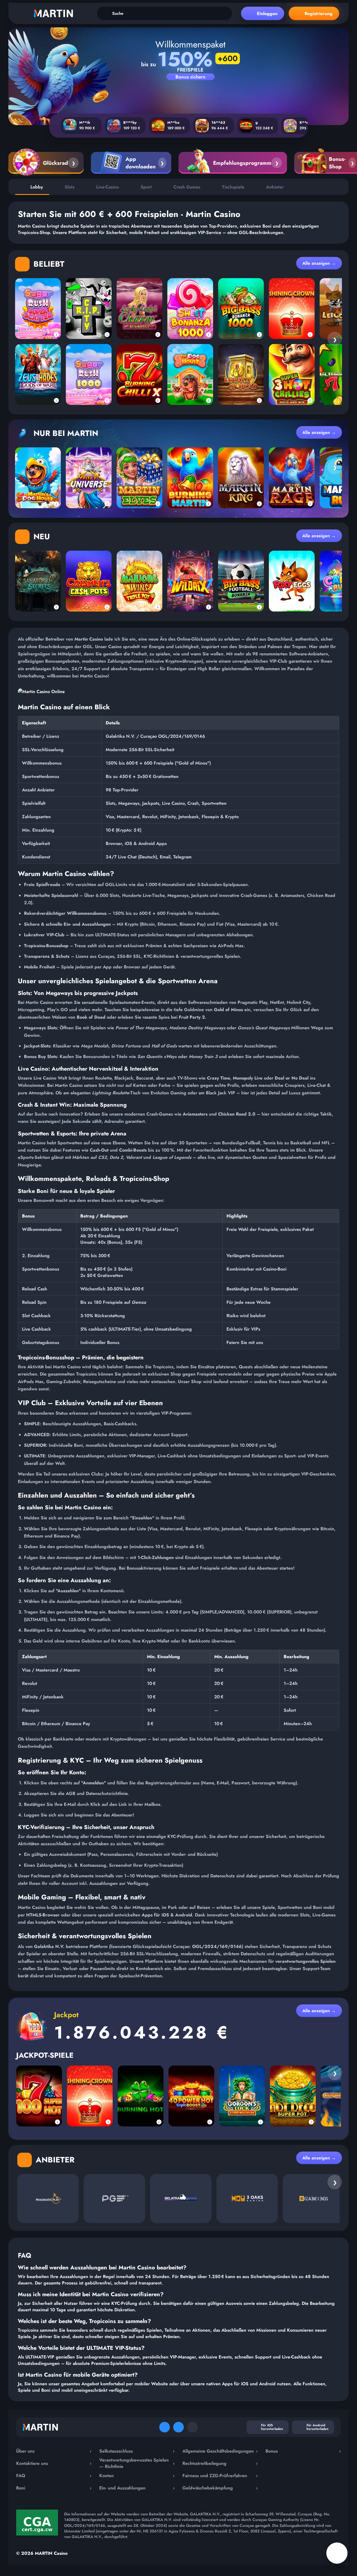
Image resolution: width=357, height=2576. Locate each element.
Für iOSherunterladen (272, 2427)
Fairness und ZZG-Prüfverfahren (220, 2476)
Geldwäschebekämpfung (220, 2488)
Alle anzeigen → (319, 263)
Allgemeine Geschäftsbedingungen (220, 2451)
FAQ (54, 2476)
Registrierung (319, 14)
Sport (146, 187)
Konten (137, 2476)
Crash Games (187, 187)
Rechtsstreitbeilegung (220, 2463)
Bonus (303, 2451)
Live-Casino (108, 187)
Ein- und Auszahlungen (137, 2488)
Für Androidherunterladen (318, 2427)
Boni (54, 2488)
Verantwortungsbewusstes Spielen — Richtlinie (137, 2463)
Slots (70, 187)
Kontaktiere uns (54, 2463)
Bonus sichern (190, 77)
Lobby (37, 187)
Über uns (54, 2451)
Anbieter (275, 187)
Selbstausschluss (137, 2451)
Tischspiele (233, 187)
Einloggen (267, 14)
